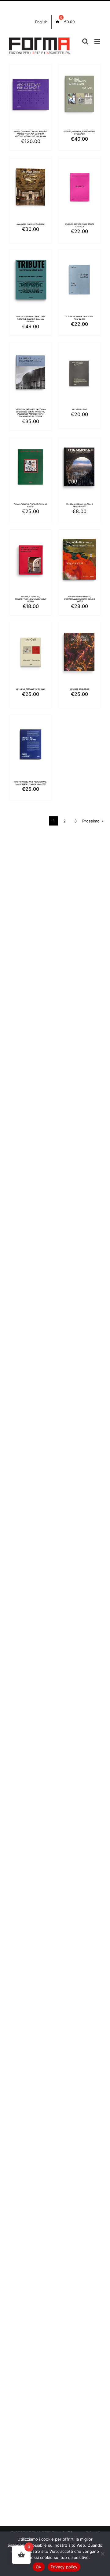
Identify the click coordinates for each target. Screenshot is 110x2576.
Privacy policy (64, 2567)
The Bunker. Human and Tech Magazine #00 (79, 505)
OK (39, 2567)
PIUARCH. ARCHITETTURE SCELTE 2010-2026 (80, 225)
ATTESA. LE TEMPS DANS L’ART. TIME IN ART (79, 318)
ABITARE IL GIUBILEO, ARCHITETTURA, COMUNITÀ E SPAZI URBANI (31, 599)
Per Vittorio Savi (80, 409)
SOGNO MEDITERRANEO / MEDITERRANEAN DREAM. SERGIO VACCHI (79, 599)
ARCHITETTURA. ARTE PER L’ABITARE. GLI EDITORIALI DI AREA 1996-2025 (30, 783)
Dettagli (31, 102)
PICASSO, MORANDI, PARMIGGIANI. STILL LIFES (80, 133)
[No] (102, 2554)
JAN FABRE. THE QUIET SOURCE (31, 224)
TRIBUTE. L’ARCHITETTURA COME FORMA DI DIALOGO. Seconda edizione (31, 319)
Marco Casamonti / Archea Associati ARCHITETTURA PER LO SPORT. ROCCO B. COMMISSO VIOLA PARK (31, 134)
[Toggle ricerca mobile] (85, 41)
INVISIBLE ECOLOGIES (80, 689)
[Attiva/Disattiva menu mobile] (98, 41)
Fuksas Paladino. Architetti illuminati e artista (30, 505)
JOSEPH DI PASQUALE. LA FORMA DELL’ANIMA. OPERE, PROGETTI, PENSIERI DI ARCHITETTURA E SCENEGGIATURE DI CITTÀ (31, 413)
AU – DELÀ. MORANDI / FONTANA (31, 689)
